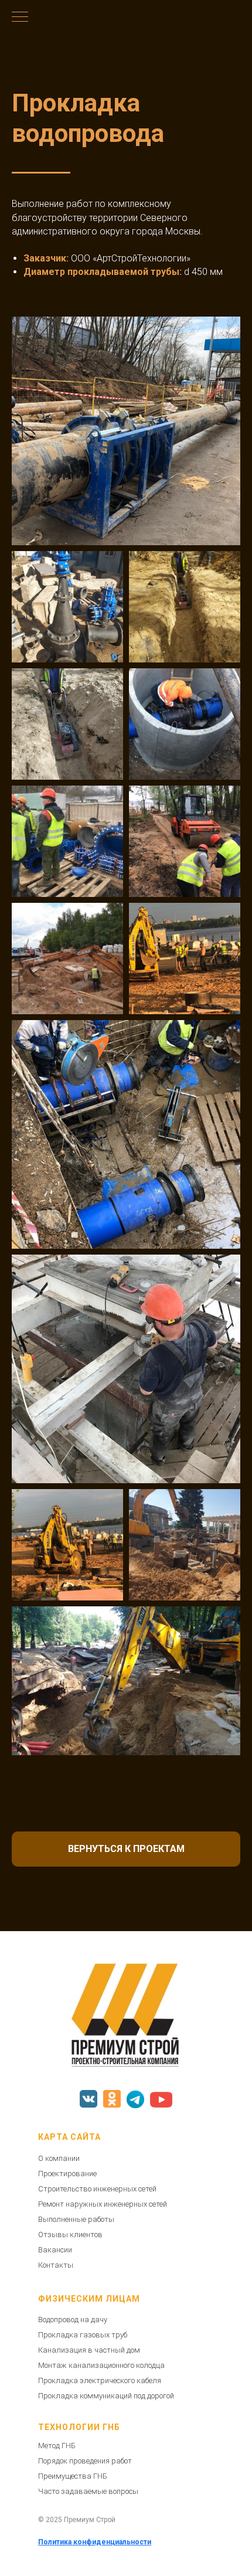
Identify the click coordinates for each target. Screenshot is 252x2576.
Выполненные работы (76, 2219)
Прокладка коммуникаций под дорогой (106, 2396)
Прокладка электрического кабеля (100, 2380)
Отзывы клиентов (70, 2235)
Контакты (56, 2265)
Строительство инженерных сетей (97, 2189)
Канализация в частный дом (89, 2350)
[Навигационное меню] (20, 18)
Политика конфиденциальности (95, 2542)
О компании (59, 2158)
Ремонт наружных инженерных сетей (103, 2204)
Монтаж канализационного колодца (101, 2365)
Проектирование (67, 2174)
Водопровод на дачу (73, 2320)
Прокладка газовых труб (83, 2335)
